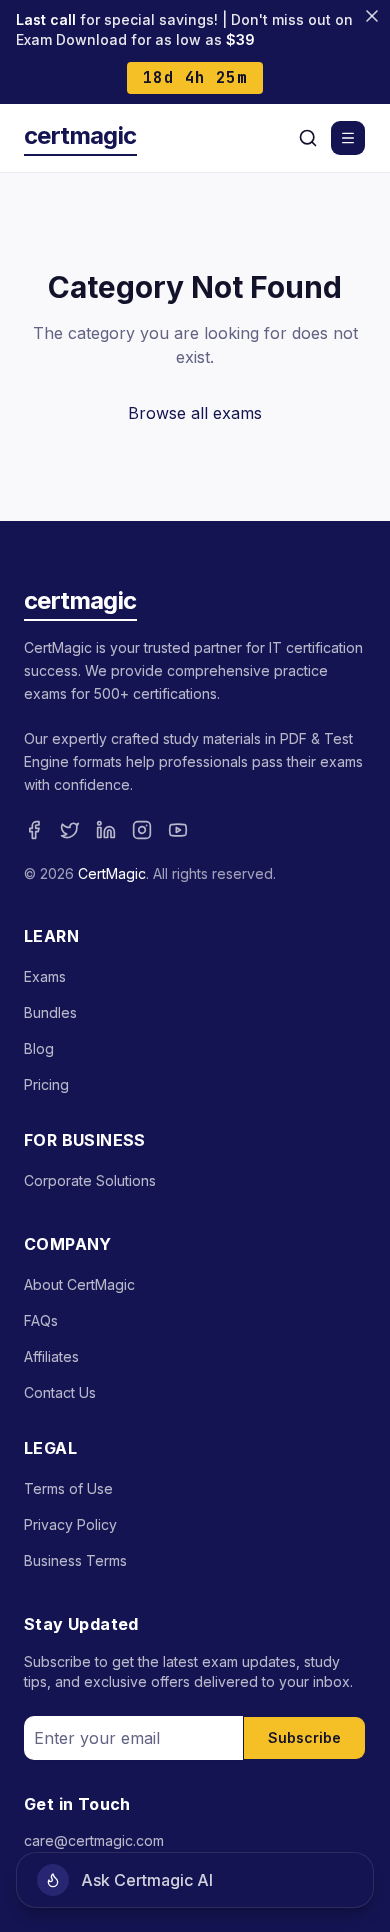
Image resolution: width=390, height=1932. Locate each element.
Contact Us (60, 1392)
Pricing (46, 1084)
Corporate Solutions (90, 1180)
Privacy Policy (70, 1524)
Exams (45, 976)
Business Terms (75, 1560)
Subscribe (304, 1737)
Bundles (50, 1012)
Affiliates (51, 1356)
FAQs (41, 1320)
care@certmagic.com (94, 1840)
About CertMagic (79, 1284)
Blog (39, 1048)
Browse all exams (195, 413)
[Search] (308, 138)
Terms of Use (68, 1488)
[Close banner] (372, 16)
